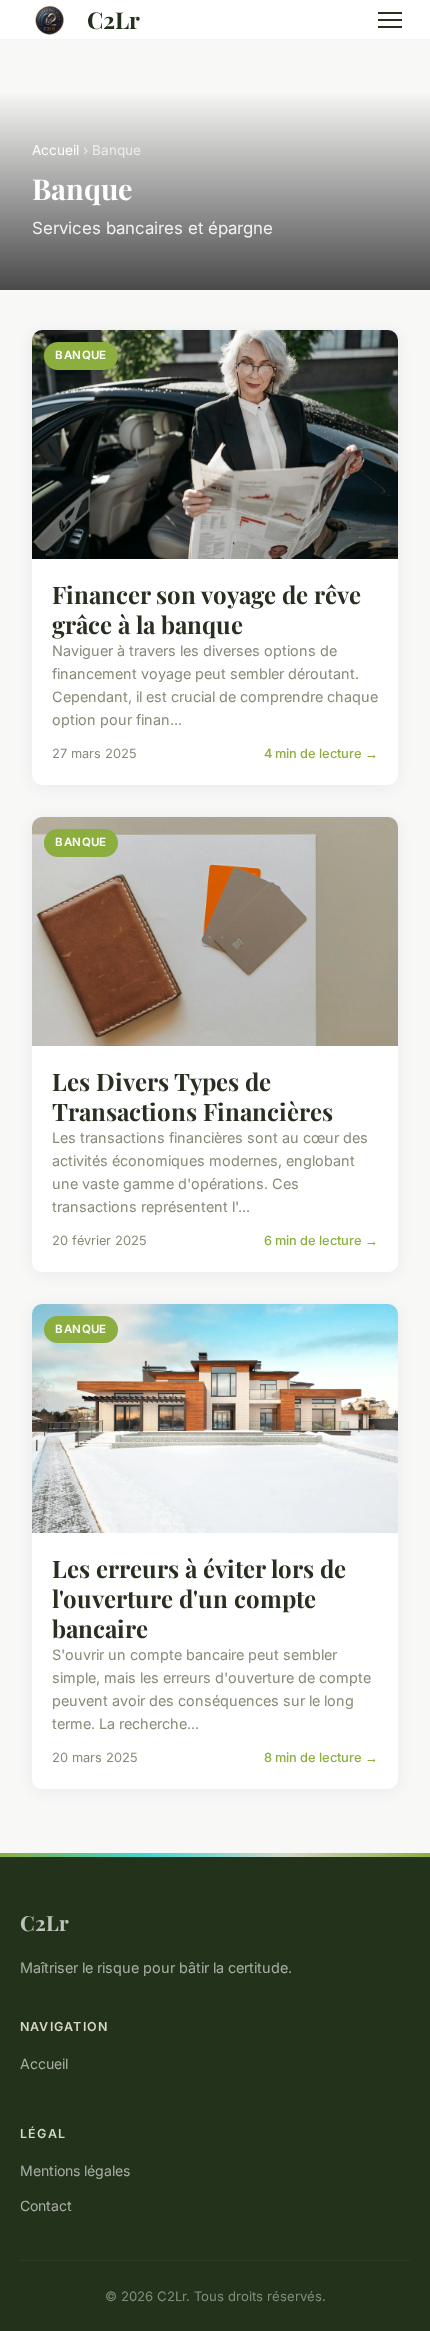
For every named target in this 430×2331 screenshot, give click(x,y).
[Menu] (390, 20)
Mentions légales (75, 2170)
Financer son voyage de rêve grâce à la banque (206, 609)
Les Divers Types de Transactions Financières (192, 1096)
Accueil (55, 150)
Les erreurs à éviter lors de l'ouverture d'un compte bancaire (199, 1598)
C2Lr (113, 19)
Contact (46, 2205)
